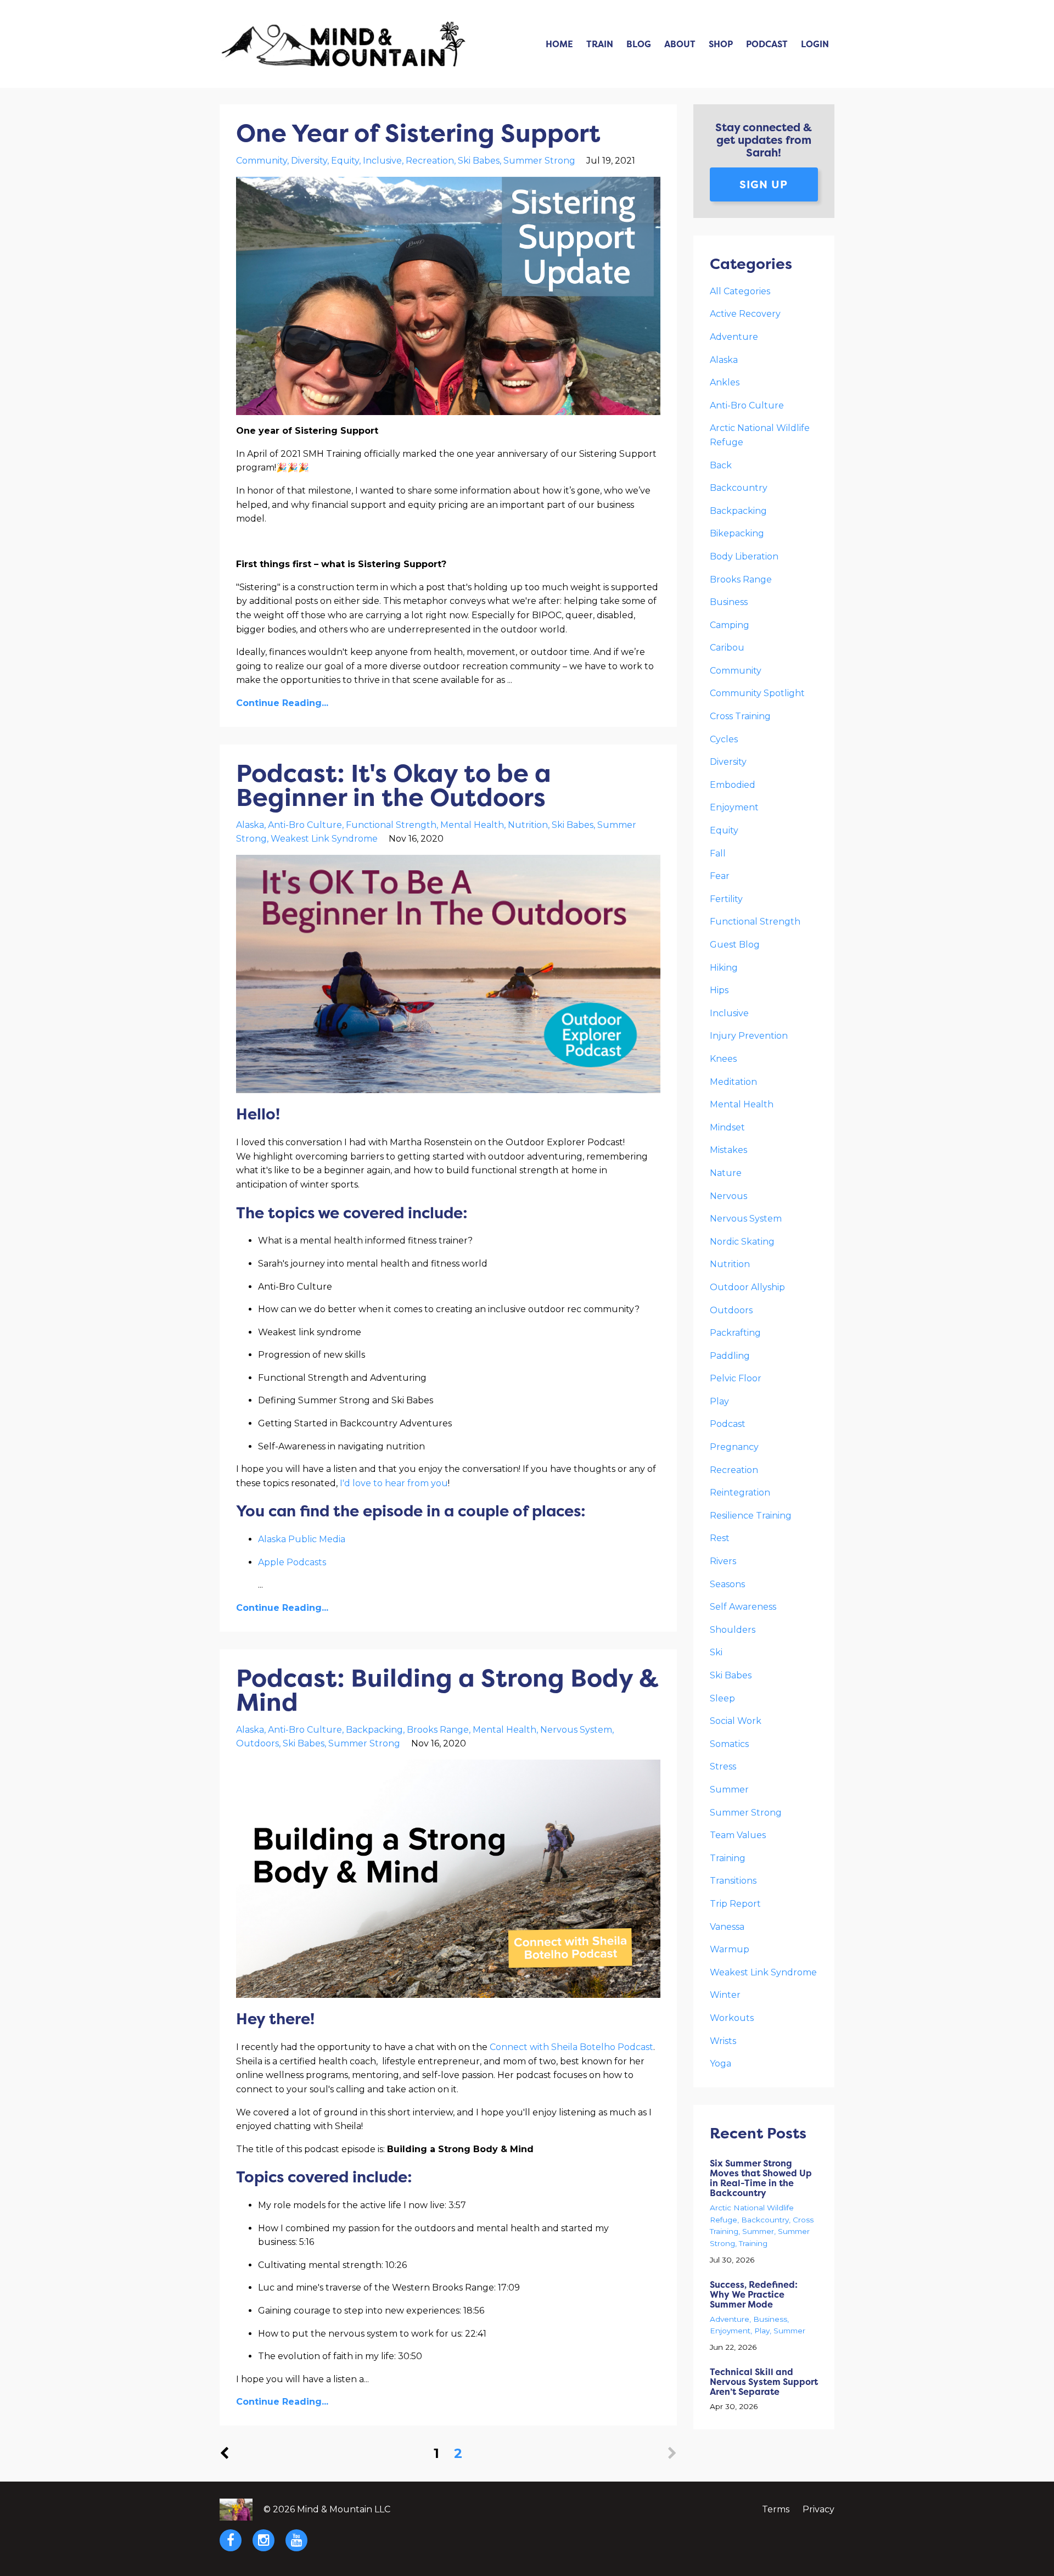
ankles (725, 382)
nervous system (576, 1730)
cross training (740, 716)
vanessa (727, 1927)
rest (720, 1538)
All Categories (740, 291)
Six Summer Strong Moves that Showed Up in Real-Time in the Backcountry (761, 2178)
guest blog (735, 945)
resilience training (751, 1516)
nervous (728, 1196)
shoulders (733, 1630)
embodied (733, 785)
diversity (309, 161)
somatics (729, 1744)
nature (726, 1173)
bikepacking (737, 533)
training (728, 1858)
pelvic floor (736, 1378)
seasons (727, 1584)
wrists (723, 2041)
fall (718, 853)
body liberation (744, 556)
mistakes (728, 1150)
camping (730, 625)
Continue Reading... (282, 703)
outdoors (257, 1743)
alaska (250, 825)
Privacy (818, 2509)
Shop (721, 44)
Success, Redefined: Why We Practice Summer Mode (754, 2294)
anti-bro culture (305, 825)
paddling (730, 1356)
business (729, 602)
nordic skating (742, 1242)
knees (723, 1059)
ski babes (479, 161)
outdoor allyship (747, 1287)
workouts (732, 2018)
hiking (724, 968)
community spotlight (757, 693)
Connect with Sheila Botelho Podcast (571, 2047)
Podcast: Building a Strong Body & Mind (447, 1690)
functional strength (391, 825)
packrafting (735, 1333)
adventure (734, 337)
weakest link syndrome (324, 839)
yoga (721, 2063)
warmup (730, 1949)
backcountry (739, 488)
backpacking (374, 1730)
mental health (472, 825)
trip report (735, 1904)
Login (815, 44)
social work (736, 1721)
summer (729, 1790)
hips (719, 990)
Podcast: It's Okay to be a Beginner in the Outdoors (394, 785)
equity (345, 161)
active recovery (745, 314)
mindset (727, 1127)
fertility (726, 899)
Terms (776, 2509)
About (680, 44)
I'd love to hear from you (394, 1483)
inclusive (382, 161)
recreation (430, 161)
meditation (733, 1082)
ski (716, 1652)
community (262, 161)
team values (738, 1835)
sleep (722, 1698)
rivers (723, 1561)
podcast (728, 1424)
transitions (733, 1881)
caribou (727, 648)
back (721, 465)
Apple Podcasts (292, 1562)
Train (600, 44)
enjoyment (734, 807)
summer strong (539, 161)
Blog (639, 44)
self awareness (743, 1607)
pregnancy (734, 1447)
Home (559, 44)
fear (720, 876)
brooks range (438, 1730)
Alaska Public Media (302, 1539)
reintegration (740, 1493)
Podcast (767, 44)
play (719, 1401)
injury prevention (749, 1036)
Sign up (764, 184)
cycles (724, 739)
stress (723, 1766)
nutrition (528, 825)
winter (725, 1995)
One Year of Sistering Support (418, 133)
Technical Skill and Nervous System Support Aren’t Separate (764, 2382)
